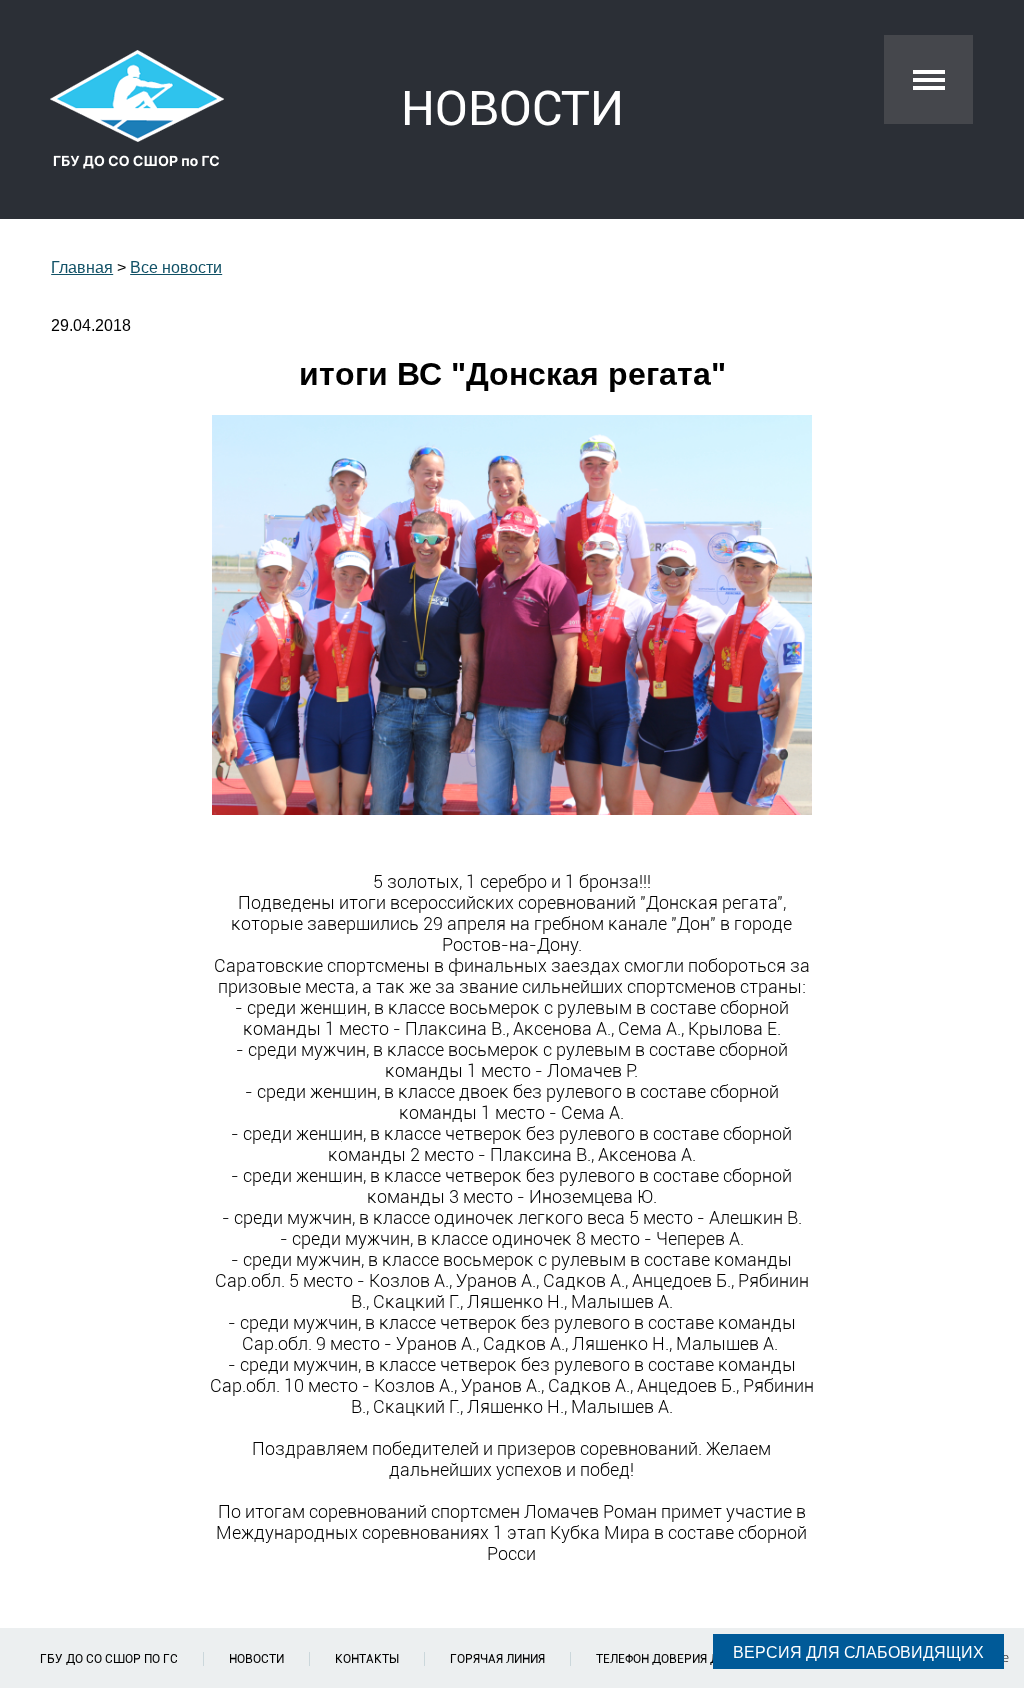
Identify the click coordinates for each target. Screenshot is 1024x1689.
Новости (256, 1659)
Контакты (367, 1659)
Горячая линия (497, 1659)
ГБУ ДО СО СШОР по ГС (109, 1659)
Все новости (176, 267)
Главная (82, 267)
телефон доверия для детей (685, 1659)
